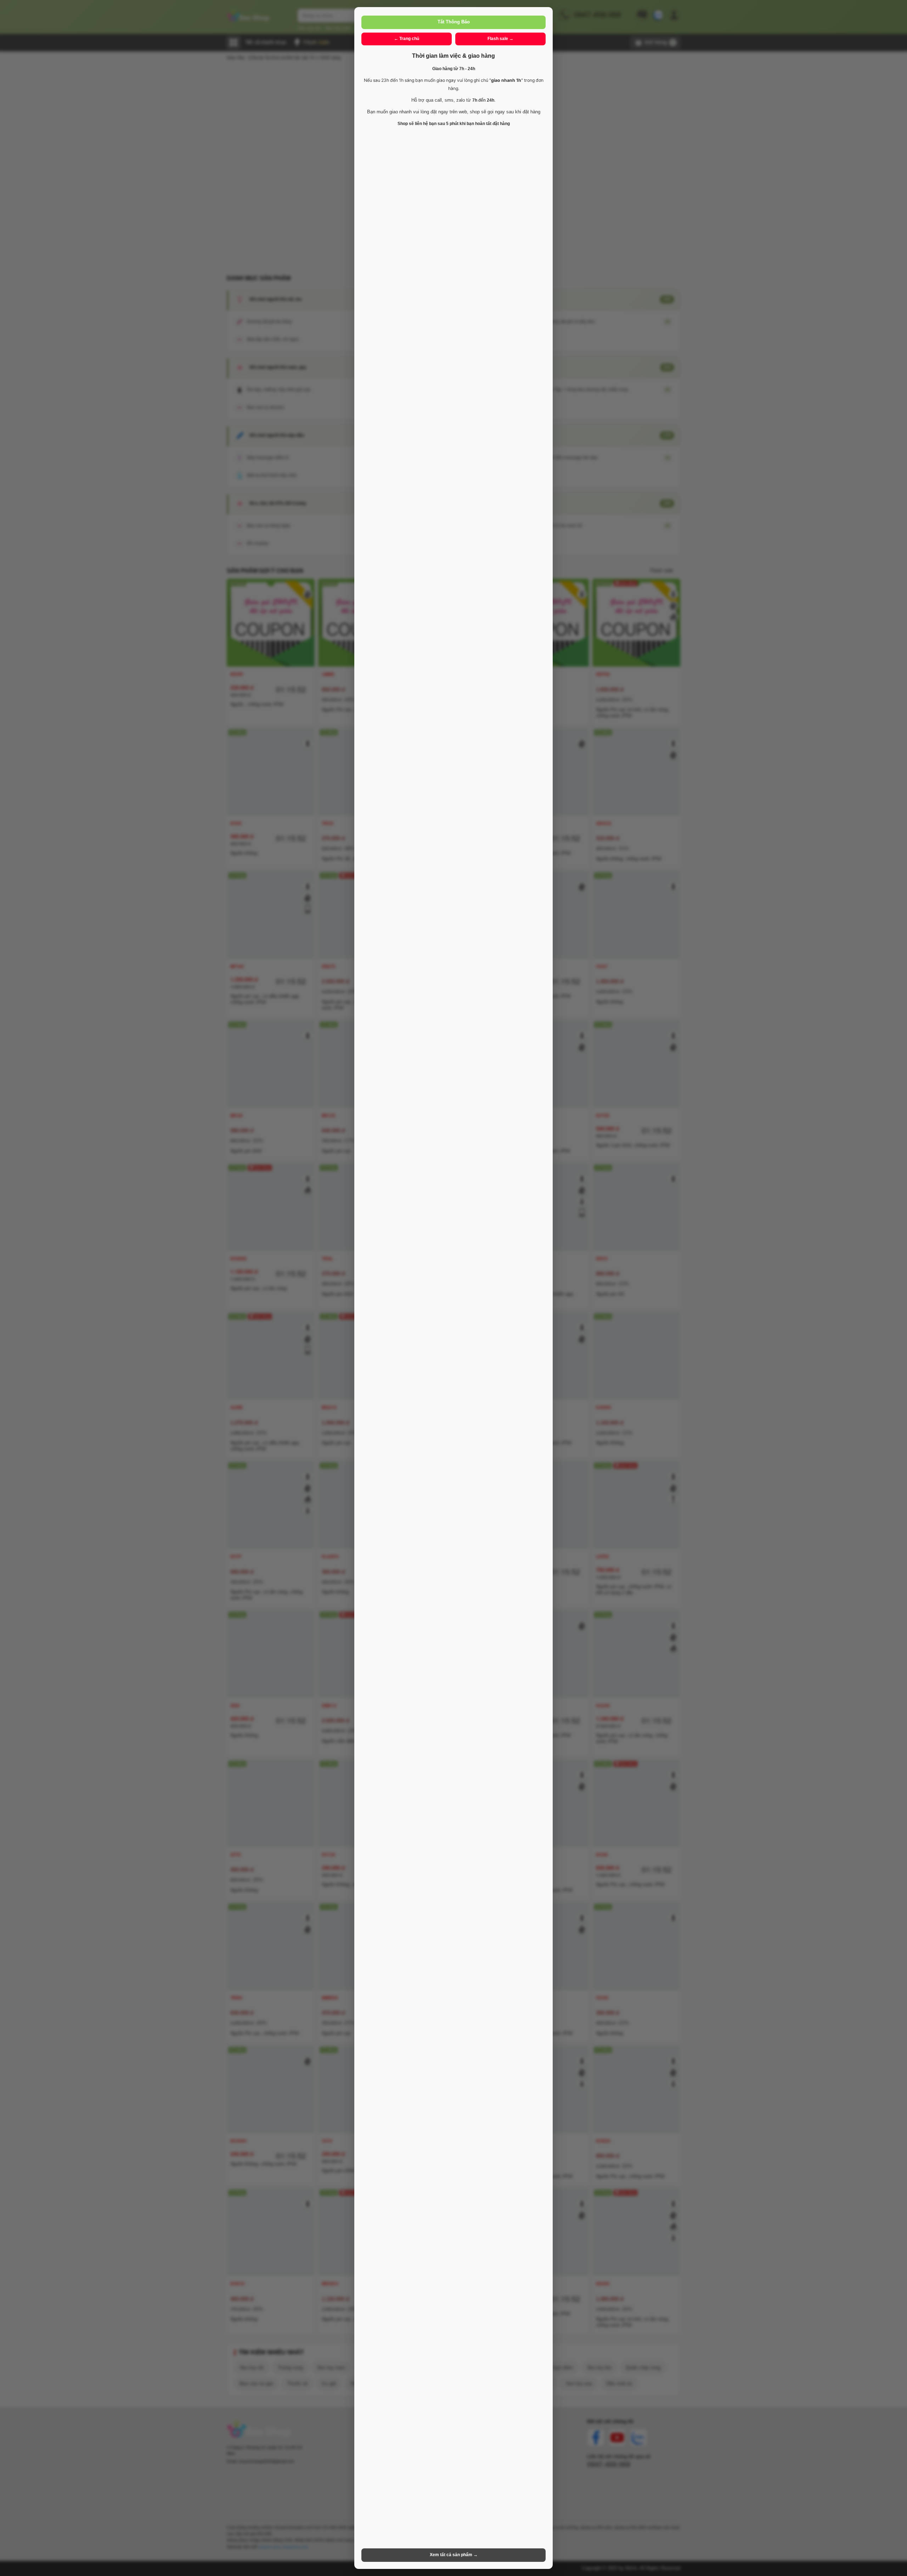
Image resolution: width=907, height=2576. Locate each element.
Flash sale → (500, 39)
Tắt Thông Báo (454, 22)
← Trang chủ (407, 39)
